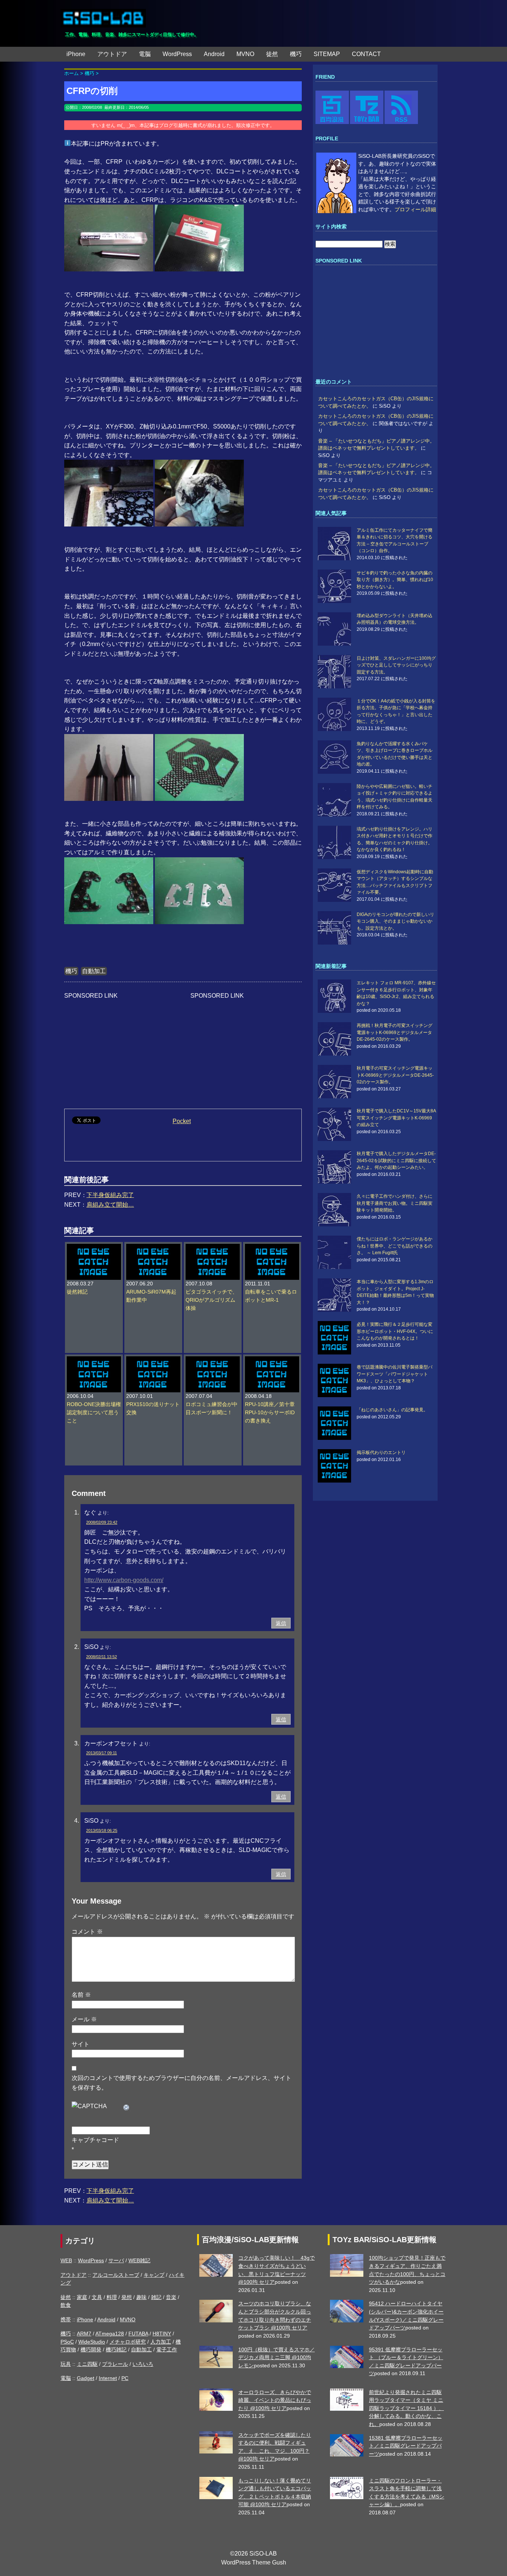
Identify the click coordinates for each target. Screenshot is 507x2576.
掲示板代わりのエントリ (381, 1452)
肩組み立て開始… (110, 1205)
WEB (66, 2260)
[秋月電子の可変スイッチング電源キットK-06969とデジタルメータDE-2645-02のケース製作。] (336, 1082)
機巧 (296, 54)
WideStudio (92, 2342)
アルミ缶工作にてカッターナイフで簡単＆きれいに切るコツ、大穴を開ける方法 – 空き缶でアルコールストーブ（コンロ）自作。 (395, 540)
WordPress (177, 54)
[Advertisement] (120, 1047)
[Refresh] (127, 2106)
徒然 (272, 54)
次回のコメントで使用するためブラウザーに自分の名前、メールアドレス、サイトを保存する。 (181, 2083)
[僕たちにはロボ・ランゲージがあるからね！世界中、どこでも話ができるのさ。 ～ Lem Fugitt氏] (336, 1252)
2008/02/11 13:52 (102, 1657)
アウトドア (112, 54)
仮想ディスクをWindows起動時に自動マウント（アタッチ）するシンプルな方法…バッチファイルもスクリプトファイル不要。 (395, 882)
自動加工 (94, 971)
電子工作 (167, 2350)
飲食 (66, 2305)
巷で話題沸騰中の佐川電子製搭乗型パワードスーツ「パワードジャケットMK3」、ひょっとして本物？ (395, 1374)
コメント (87, 1932)
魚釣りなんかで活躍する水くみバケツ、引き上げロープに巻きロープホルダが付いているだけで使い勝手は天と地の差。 (395, 754)
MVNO (245, 54)
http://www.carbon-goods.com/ (124, 1580)
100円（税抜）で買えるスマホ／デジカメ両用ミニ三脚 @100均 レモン (277, 2357)
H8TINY (162, 2334)
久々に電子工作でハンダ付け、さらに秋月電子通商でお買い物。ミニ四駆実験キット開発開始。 (395, 1203)
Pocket (182, 1121)
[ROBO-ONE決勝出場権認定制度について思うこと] (94, 1360)
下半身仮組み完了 (110, 1195)
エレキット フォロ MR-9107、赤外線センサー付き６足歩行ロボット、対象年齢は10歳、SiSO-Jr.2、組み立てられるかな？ (396, 993)
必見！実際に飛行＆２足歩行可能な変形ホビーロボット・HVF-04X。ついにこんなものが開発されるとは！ (395, 1331)
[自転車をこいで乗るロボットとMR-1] (272, 1248)
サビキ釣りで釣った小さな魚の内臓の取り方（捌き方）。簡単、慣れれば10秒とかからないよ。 (395, 580)
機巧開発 (91, 2350)
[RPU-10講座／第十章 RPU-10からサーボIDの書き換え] (272, 1360)
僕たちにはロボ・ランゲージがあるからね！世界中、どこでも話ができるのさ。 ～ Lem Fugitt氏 (395, 1246)
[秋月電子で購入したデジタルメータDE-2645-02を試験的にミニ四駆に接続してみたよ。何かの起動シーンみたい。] (336, 1167)
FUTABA (138, 2334)
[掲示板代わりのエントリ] (336, 1466)
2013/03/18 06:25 (102, 1830)
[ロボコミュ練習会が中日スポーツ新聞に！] (213, 1360)
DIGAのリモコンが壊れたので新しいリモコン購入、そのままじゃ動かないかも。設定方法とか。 (395, 921)
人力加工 (161, 2342)
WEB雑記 (139, 2260)
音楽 (171, 2297)
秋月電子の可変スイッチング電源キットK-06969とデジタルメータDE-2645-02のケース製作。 (395, 1075)
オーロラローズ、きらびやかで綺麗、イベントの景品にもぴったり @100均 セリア (275, 2400)
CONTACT (366, 54)
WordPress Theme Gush (254, 2562)
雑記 (156, 2297)
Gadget (86, 2378)
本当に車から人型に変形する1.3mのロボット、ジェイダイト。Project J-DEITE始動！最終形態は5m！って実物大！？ (395, 1292)
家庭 (82, 2297)
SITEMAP (327, 54)
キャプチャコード (95, 2140)
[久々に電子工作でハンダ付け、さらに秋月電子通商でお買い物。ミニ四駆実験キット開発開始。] (336, 1210)
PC (125, 2378)
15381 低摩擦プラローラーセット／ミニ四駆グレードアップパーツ (406, 2446)
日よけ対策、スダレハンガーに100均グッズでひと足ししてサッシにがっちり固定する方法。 (396, 665)
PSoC (67, 2342)
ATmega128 (110, 2334)
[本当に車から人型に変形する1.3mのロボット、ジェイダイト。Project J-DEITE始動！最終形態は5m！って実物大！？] (336, 1295)
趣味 (141, 2297)
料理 (112, 2297)
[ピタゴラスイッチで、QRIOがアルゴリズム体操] (213, 1248)
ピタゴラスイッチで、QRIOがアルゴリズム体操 (212, 1300)
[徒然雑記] (94, 1248)
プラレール (115, 2364)
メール (84, 2019)
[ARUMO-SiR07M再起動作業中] (153, 1248)
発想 (127, 2297)
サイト (81, 2044)
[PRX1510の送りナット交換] (153, 1360)
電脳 (145, 54)
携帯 (66, 2319)
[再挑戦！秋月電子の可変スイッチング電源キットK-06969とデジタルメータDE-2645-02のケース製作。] (336, 1039)
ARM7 (84, 2334)
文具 (97, 2297)
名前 (81, 1995)
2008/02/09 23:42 (102, 1522)
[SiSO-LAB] (103, 15)
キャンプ (154, 2275)
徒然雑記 (77, 1292)
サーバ (116, 2260)
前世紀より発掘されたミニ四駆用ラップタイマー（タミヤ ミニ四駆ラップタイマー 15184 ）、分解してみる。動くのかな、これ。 (406, 2408)
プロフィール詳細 (415, 210)
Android (214, 54)
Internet (108, 2378)
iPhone (76, 54)
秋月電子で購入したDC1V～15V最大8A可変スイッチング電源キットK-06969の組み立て (396, 1118)
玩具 (66, 2364)
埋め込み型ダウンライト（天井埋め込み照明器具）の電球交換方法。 (395, 619)
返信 (281, 1623)
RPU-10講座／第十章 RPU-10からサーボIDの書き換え (270, 1413)
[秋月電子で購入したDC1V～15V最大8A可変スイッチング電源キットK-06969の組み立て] (336, 1124)
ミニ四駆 (87, 2364)
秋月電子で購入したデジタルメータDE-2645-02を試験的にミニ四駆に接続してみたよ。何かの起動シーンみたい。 (396, 1160)
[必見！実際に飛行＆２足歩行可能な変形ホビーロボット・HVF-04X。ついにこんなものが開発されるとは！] (336, 1338)
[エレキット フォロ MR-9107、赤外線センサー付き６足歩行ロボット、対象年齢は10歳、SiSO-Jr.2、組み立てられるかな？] (336, 996)
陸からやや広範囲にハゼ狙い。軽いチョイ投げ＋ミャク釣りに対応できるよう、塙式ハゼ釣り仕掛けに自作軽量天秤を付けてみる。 (395, 797)
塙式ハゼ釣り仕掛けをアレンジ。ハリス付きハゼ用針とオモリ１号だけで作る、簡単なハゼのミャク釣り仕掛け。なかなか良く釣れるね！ (395, 839)
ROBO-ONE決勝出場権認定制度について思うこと (94, 1413)
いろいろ (143, 2364)
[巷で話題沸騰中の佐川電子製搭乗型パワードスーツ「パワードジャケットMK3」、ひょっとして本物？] (336, 1380)
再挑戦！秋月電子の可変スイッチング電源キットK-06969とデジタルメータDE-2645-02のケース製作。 (395, 1032)
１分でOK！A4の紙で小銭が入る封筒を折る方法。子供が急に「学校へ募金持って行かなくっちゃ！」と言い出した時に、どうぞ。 (396, 711)
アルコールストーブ (116, 2275)
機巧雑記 (116, 2350)
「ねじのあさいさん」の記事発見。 (392, 1410)
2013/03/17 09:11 (102, 1753)
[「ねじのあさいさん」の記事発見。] (336, 1423)
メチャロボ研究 (128, 2342)
